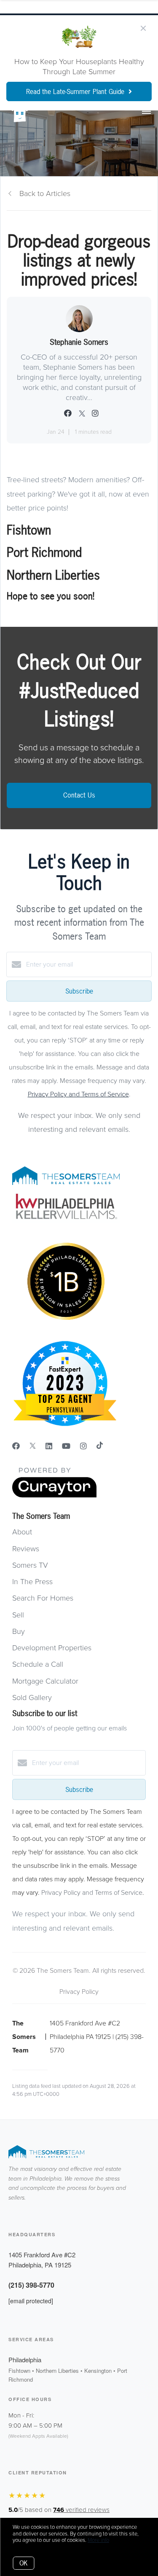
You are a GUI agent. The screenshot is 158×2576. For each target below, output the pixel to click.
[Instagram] (83, 1446)
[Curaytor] (54, 1496)
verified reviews (81, 2510)
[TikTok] (100, 1446)
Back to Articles (45, 193)
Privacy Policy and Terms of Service (78, 1094)
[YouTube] (66, 1446)
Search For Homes (43, 1598)
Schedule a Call (38, 1664)
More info (98, 2540)
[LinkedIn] (49, 1446)
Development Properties (52, 1648)
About (22, 1532)
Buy (19, 1631)
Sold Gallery (32, 1698)
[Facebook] (16, 1446)
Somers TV (30, 1565)
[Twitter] (33, 1446)
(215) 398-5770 (31, 2285)
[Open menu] (146, 112)
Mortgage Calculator (45, 1681)
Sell (18, 1615)
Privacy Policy (79, 1992)
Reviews (26, 1549)
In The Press (32, 1582)
